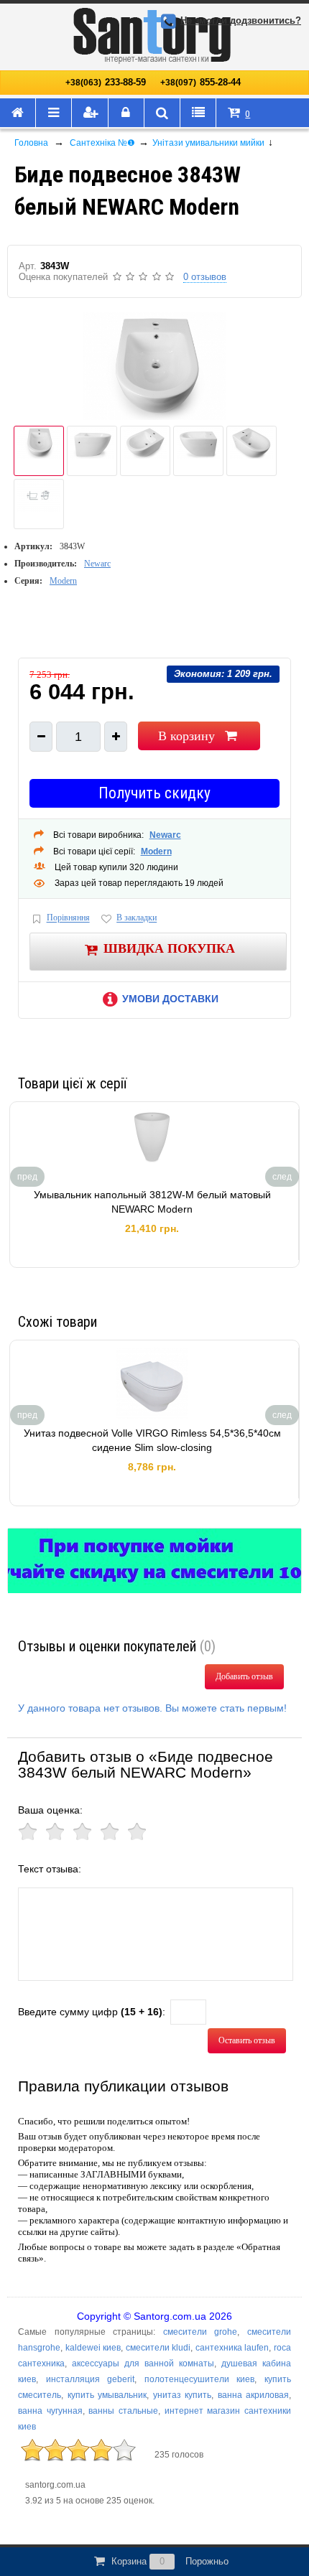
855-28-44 (200, 82)
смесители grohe (200, 2332)
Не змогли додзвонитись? (241, 20)
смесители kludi (158, 2348)
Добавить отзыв (244, 1676)
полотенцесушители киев (200, 2379)
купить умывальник (107, 2395)
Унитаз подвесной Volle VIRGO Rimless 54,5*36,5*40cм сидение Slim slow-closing (152, 1440)
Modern (63, 581)
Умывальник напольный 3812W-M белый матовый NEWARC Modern (152, 1202)
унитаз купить (183, 2395)
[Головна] (18, 113)
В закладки (137, 918)
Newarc (97, 564)
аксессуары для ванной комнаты (143, 2363)
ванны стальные (123, 2411)
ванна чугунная (50, 2411)
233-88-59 (106, 82)
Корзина (170, 2561)
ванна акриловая (254, 2395)
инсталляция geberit (91, 2379)
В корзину (186, 736)
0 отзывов (205, 277)
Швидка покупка (169, 948)
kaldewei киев (93, 2348)
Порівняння (68, 918)
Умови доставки (170, 999)
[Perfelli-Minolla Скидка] (154, 1561)
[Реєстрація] (90, 113)
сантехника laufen (232, 2348)
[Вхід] (126, 113)
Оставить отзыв (247, 2040)
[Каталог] (54, 113)
